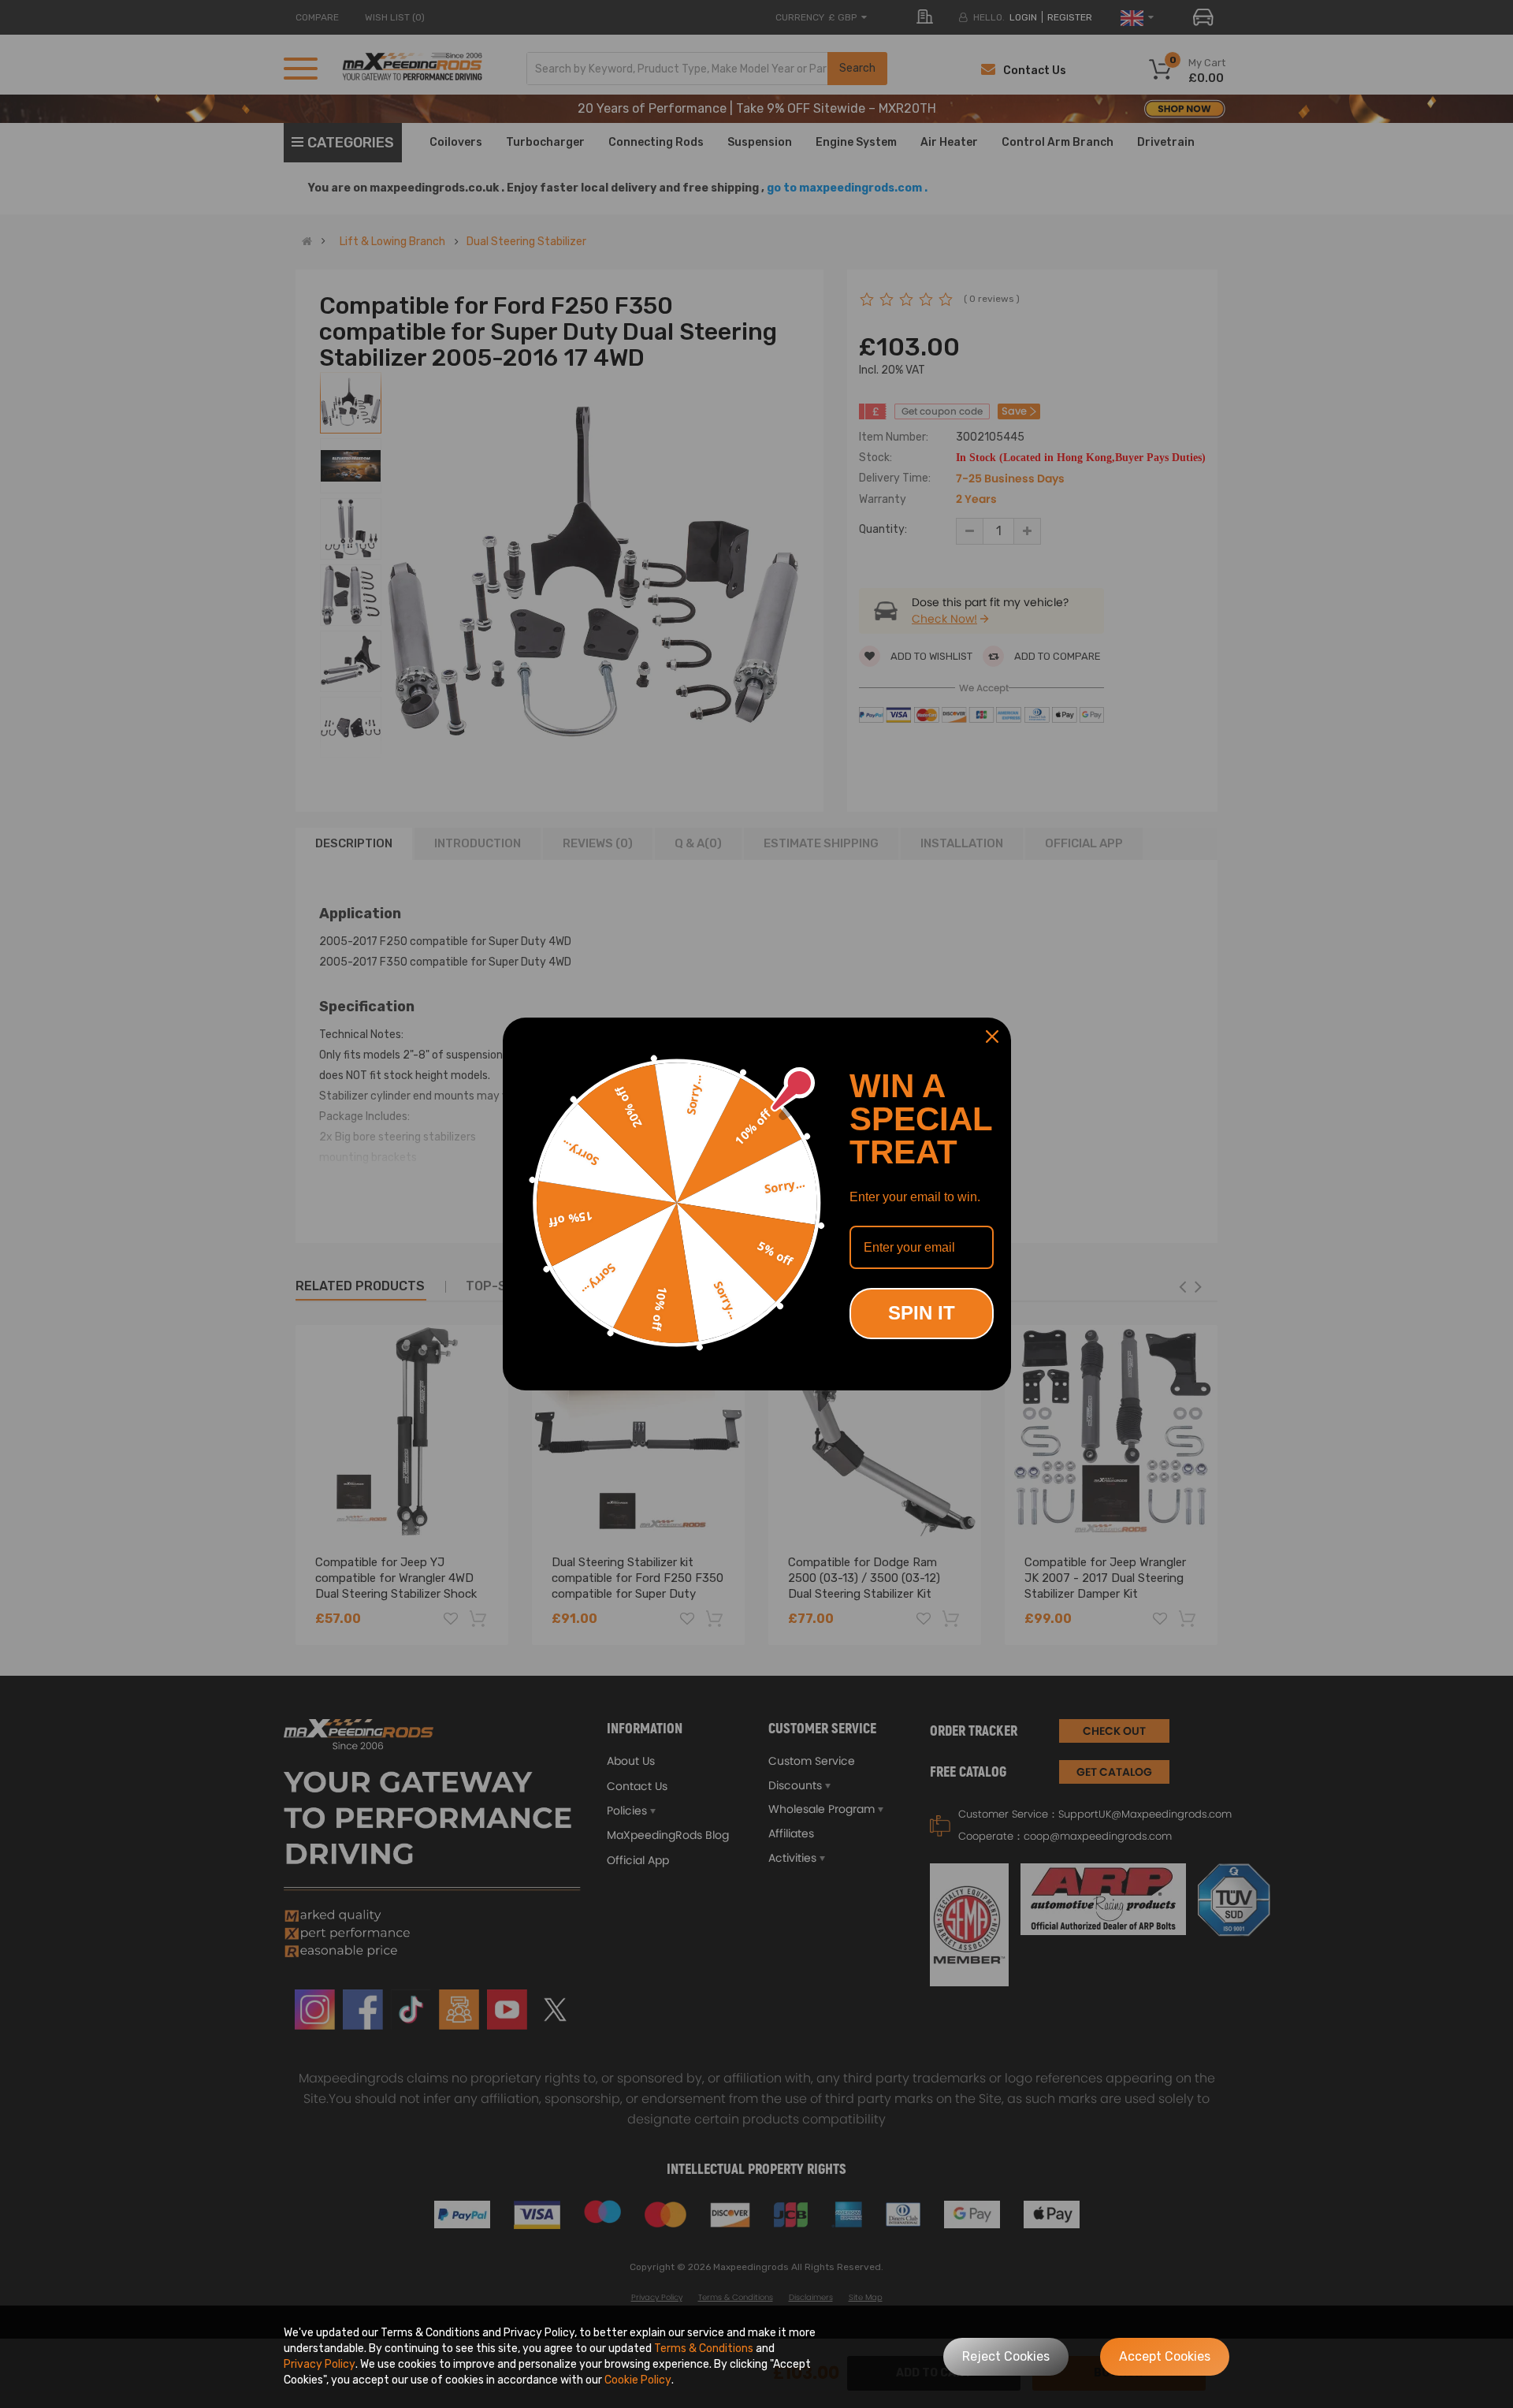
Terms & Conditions (704, 2348)
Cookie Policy (638, 2380)
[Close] (992, 1037)
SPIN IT (922, 1313)
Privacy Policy (320, 2364)
